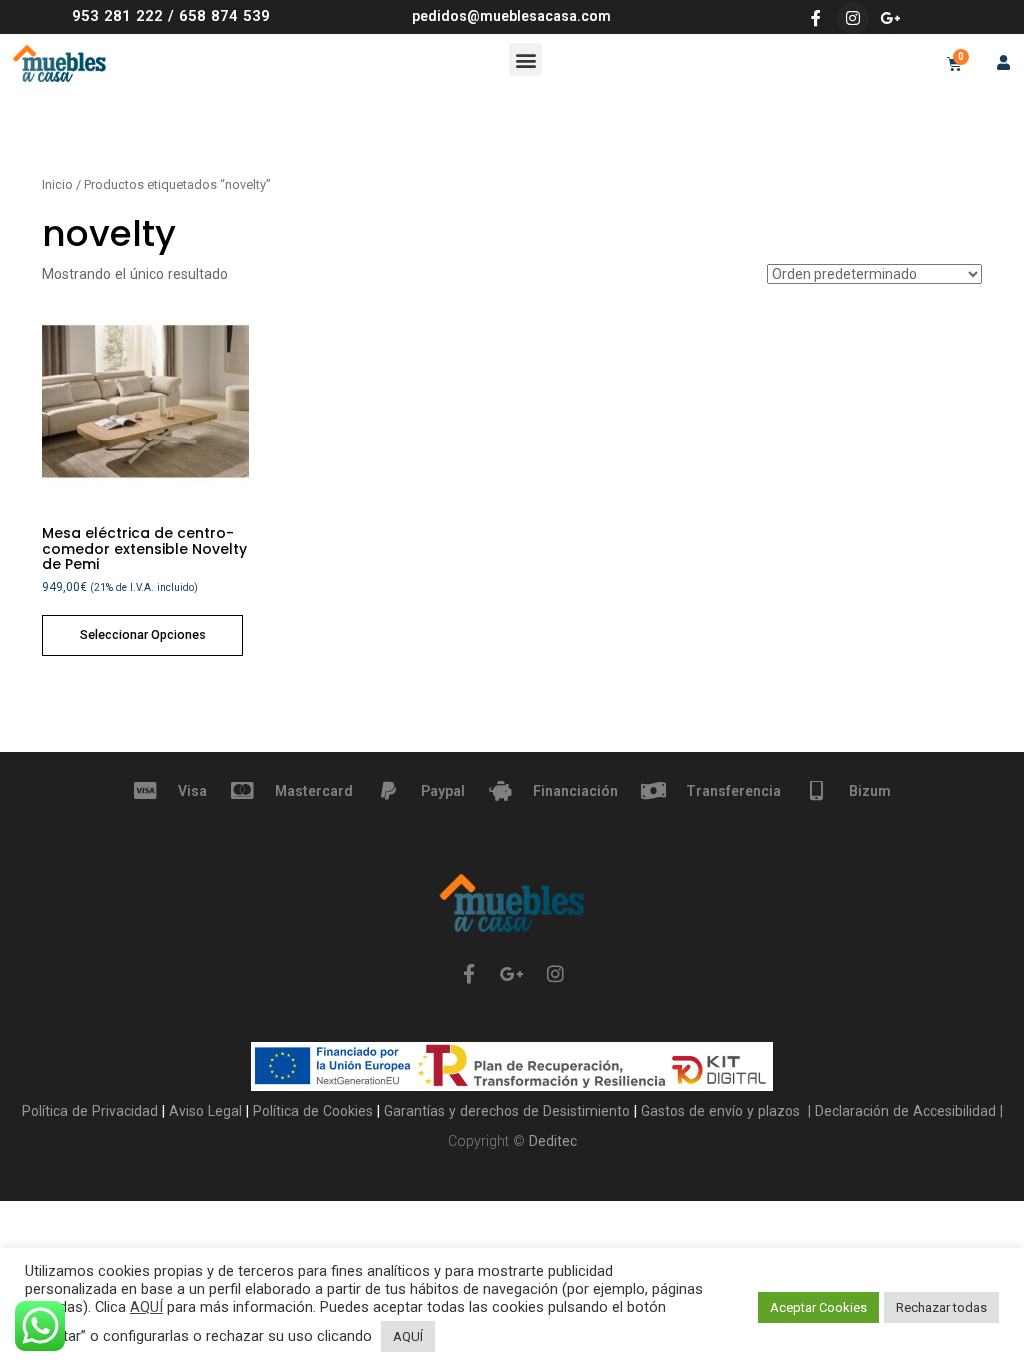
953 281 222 (117, 16)
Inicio (57, 184)
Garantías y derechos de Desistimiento (507, 1111)
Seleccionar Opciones (143, 634)
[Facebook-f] (816, 18)
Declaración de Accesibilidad (903, 1111)
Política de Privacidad (92, 1111)
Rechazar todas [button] (941, 1307)
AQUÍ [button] (408, 1336)
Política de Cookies (315, 1111)
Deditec (553, 1141)
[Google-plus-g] (890, 18)
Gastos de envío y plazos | (724, 1111)
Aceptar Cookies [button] (818, 1307)
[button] (525, 59)
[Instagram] (853, 18)
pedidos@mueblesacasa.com (511, 16)
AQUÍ (146, 1307)
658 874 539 (224, 16)
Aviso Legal (207, 1111)
